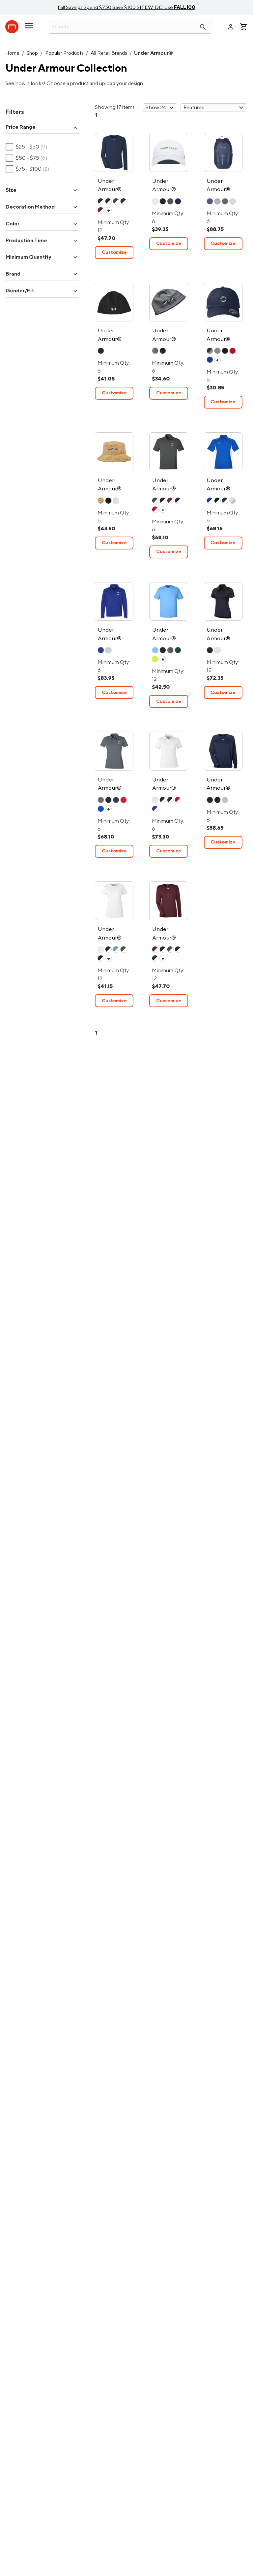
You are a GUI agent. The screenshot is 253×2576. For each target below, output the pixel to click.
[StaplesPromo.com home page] (12, 27)
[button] (42, 128)
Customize (114, 252)
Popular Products (64, 53)
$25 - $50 (27, 147)
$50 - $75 (27, 158)
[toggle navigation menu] (29, 28)
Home (12, 53)
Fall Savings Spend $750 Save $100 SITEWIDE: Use (126, 7)
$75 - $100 (28, 169)
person (231, 27)
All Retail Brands (109, 53)
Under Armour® (154, 53)
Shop (32, 53)
